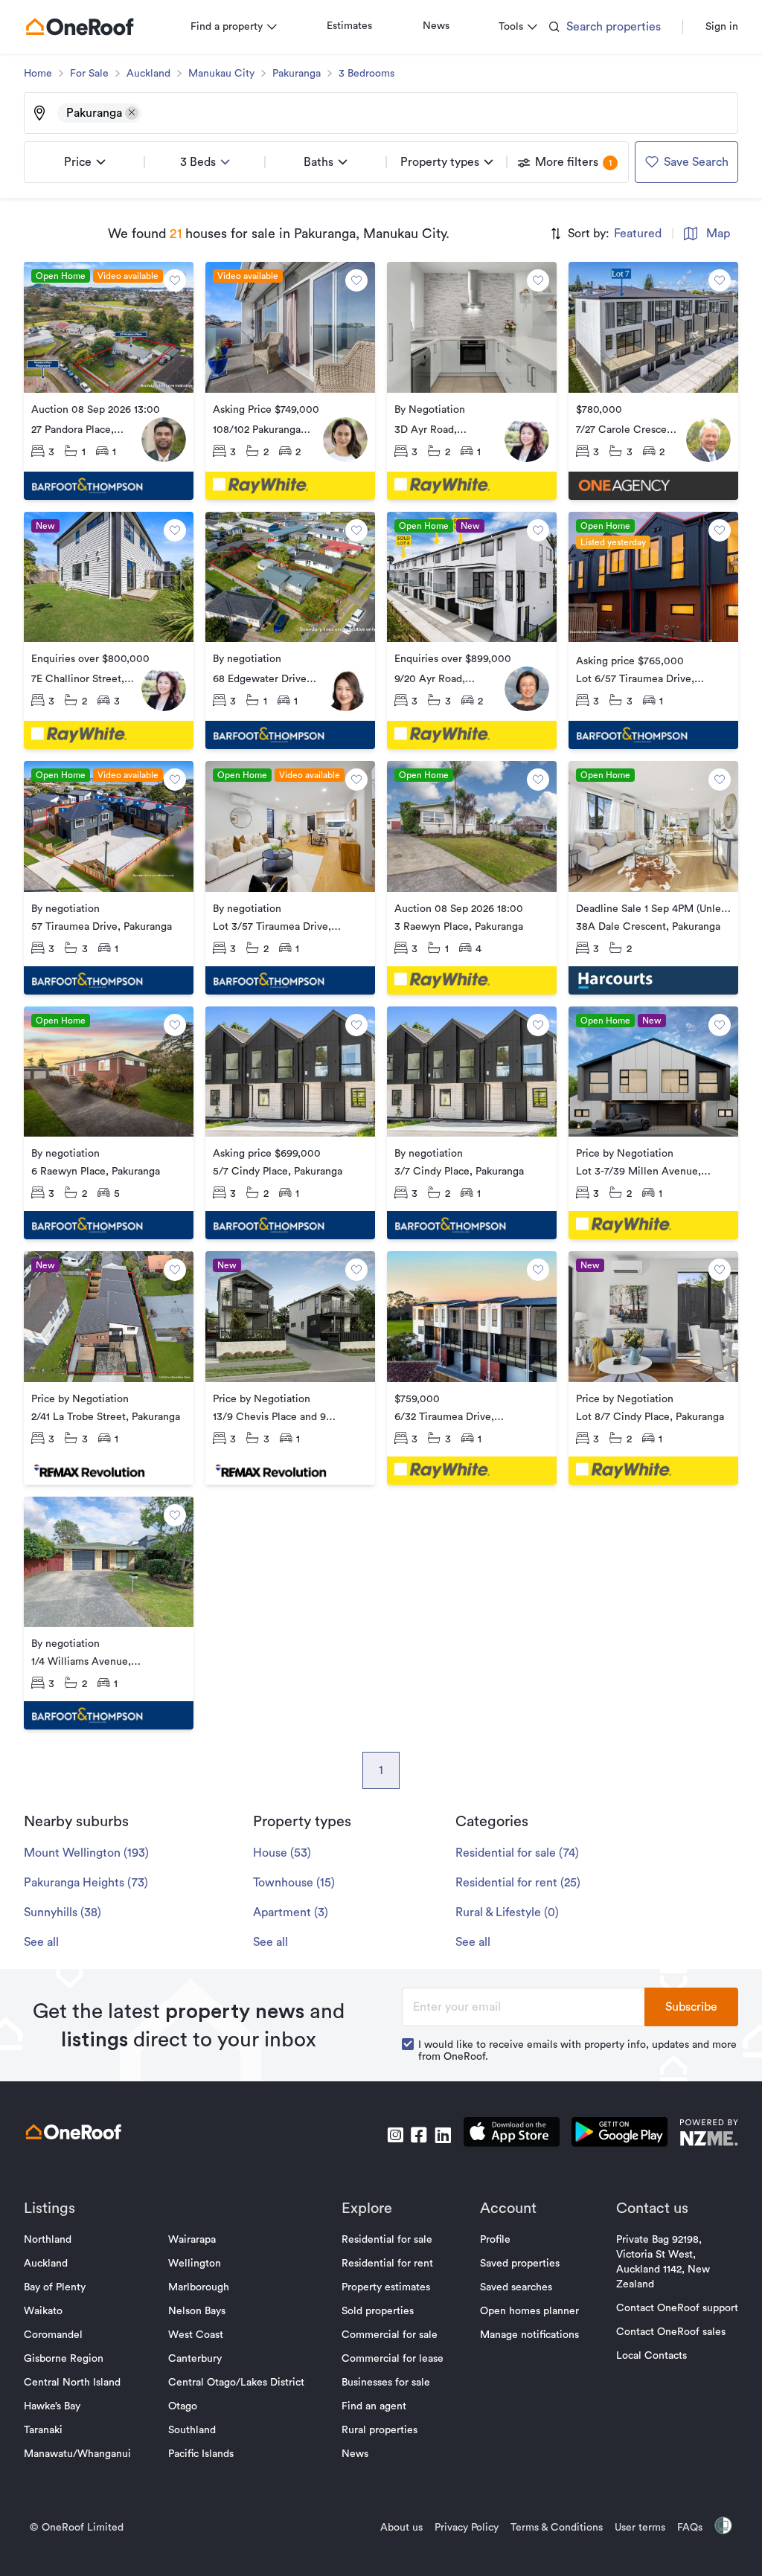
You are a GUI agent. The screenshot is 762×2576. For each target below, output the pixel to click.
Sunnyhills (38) (63, 1912)
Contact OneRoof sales (671, 2332)
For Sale (89, 74)
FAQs (690, 2528)
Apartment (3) (291, 1912)
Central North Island (72, 2383)
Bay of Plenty (55, 2287)
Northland (48, 2240)
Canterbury (195, 2359)
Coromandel (53, 2335)
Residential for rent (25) (518, 1883)
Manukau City (221, 74)
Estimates (349, 26)
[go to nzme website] (709, 2135)
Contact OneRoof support (677, 2308)
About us (401, 2528)
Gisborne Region (64, 2359)
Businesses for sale (386, 2383)
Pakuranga (297, 74)
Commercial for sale (390, 2335)
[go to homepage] (80, 27)
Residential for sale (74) (517, 1853)
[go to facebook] (419, 2135)
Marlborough (199, 2287)
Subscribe (691, 2007)
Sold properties (378, 2311)
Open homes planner (529, 2311)
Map (718, 234)
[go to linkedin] (443, 2135)
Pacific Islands (201, 2454)
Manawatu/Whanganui (77, 2454)
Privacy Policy (467, 2528)
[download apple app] (512, 2135)
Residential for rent (387, 2264)
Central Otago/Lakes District (236, 2383)
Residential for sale (387, 2240)
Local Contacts (651, 2356)
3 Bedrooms (366, 74)
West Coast (196, 2335)
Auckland (148, 74)
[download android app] (619, 2135)
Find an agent (374, 2406)
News (436, 26)
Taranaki (43, 2430)
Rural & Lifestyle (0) (507, 1912)
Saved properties (520, 2264)
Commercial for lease (393, 2359)
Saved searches (516, 2287)
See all (41, 1942)
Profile (495, 2240)
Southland (192, 2430)
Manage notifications (529, 2335)
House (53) (282, 1853)
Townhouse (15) (294, 1883)
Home (38, 74)
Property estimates (386, 2287)
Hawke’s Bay (52, 2406)
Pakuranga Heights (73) (86, 1883)
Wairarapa (192, 2240)
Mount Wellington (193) (86, 1853)
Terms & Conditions (557, 2528)
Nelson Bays (197, 2311)
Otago (183, 2406)
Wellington (195, 2264)
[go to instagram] (395, 2135)
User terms (640, 2528)
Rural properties (380, 2430)
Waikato (43, 2311)
